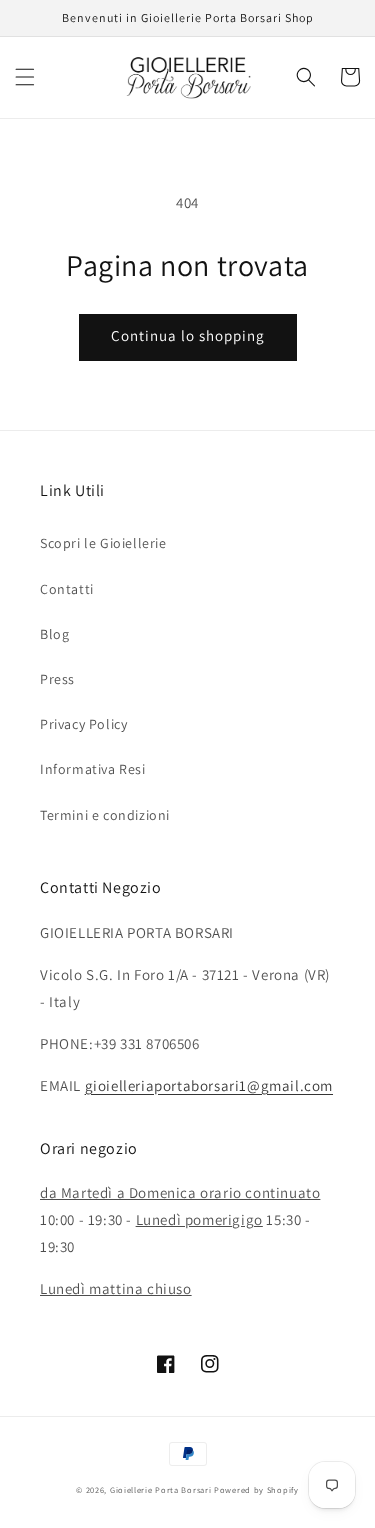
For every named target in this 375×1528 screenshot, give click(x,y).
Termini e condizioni (105, 815)
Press (57, 679)
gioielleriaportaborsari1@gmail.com (209, 1085)
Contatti (67, 589)
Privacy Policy (83, 724)
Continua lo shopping (188, 335)
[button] (25, 77)
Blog (54, 634)
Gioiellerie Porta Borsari (161, 1489)
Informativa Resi (93, 769)
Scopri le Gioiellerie (103, 543)
